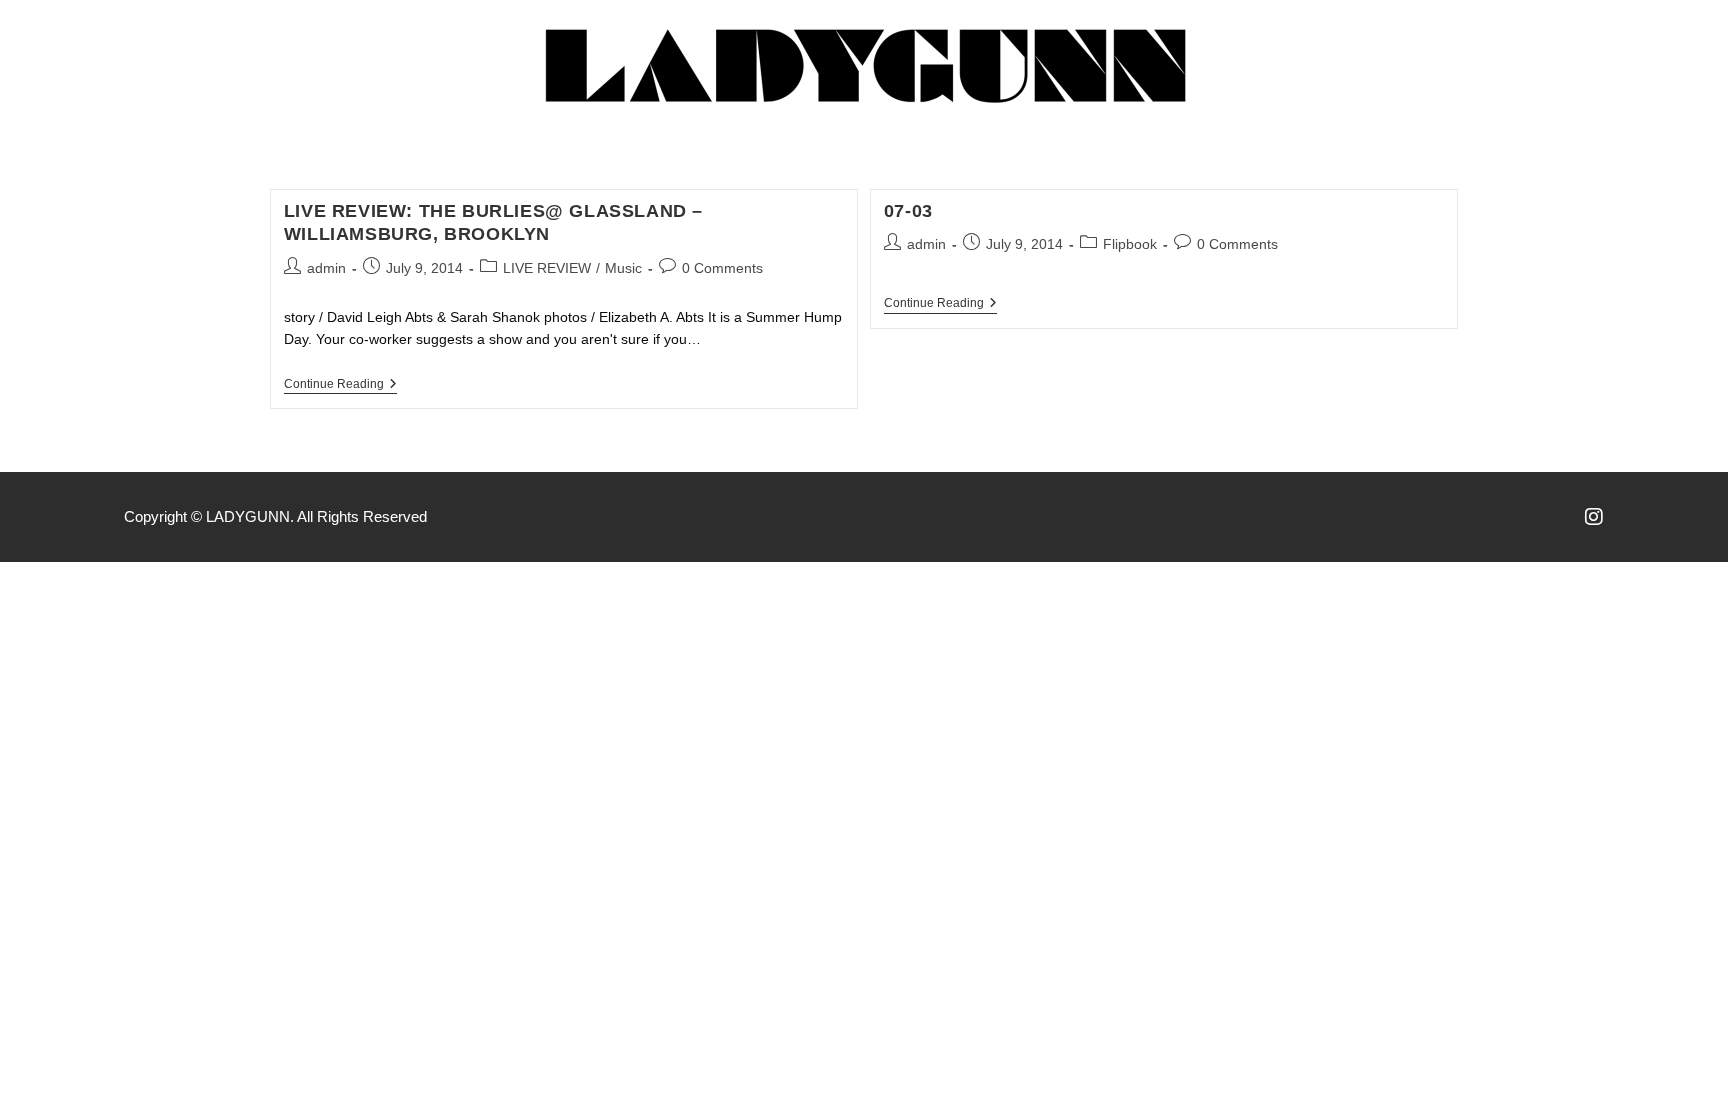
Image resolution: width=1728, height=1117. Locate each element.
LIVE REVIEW (547, 268)
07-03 (908, 211)
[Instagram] (1594, 517)
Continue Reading (340, 384)
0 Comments (722, 268)
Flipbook (1130, 244)
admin (326, 268)
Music (623, 268)
